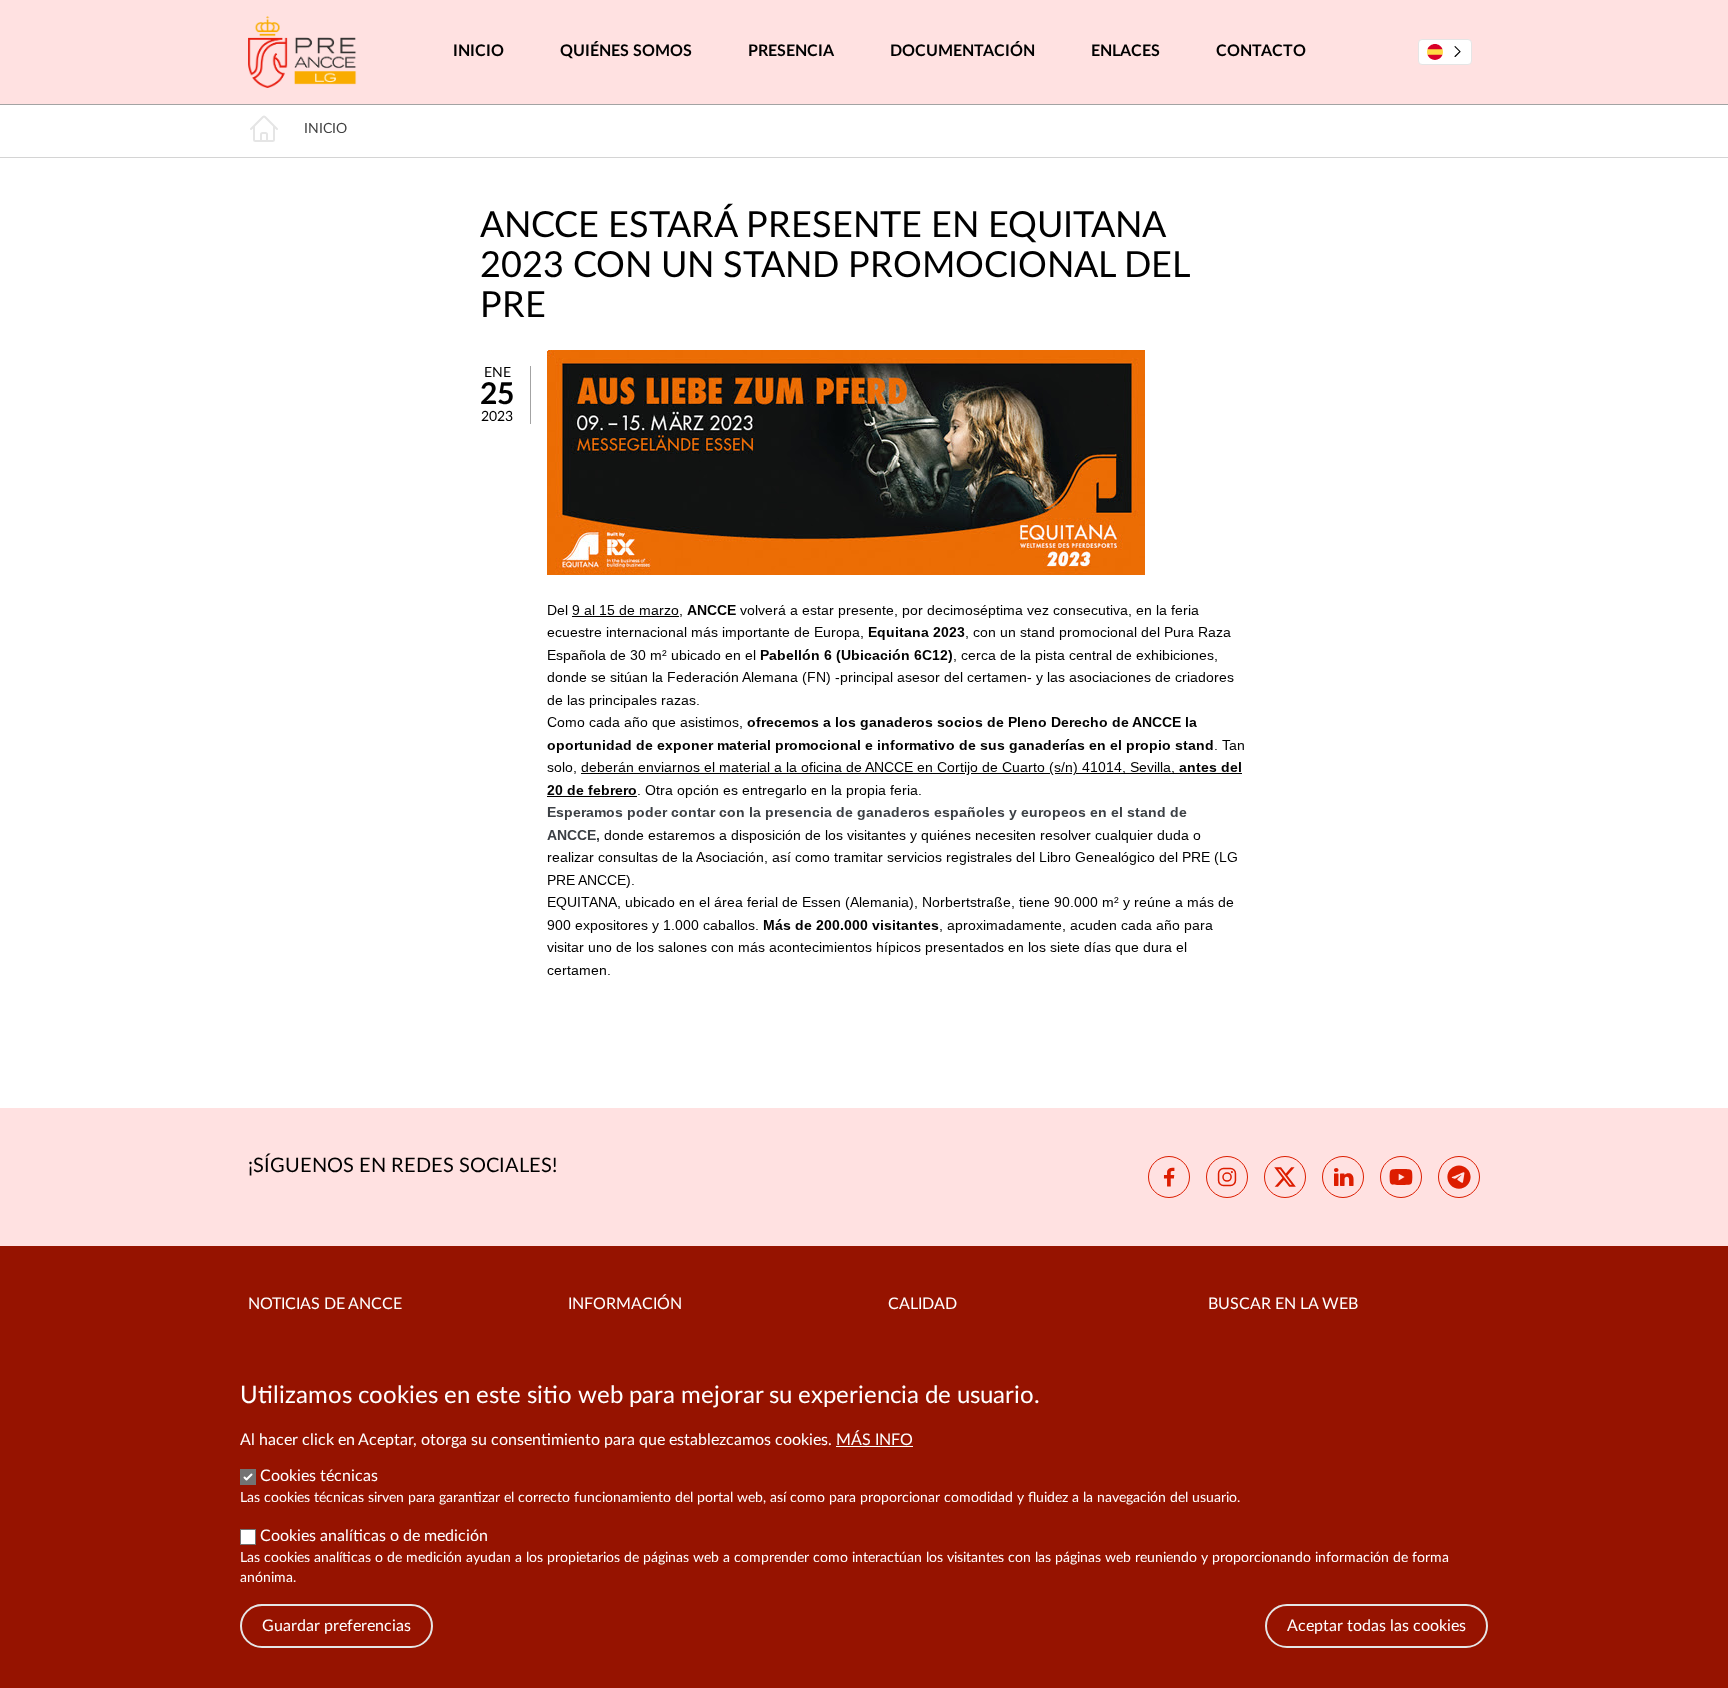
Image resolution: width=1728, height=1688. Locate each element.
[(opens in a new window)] (1169, 1177)
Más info (874, 1440)
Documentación (962, 51)
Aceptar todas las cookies (1376, 1626)
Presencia (791, 51)
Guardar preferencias (336, 1626)
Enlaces (1125, 51)
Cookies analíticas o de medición (374, 1536)
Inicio (478, 51)
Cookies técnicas (319, 1476)
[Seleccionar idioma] (1445, 52)
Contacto (1261, 51)
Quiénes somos (626, 51)
